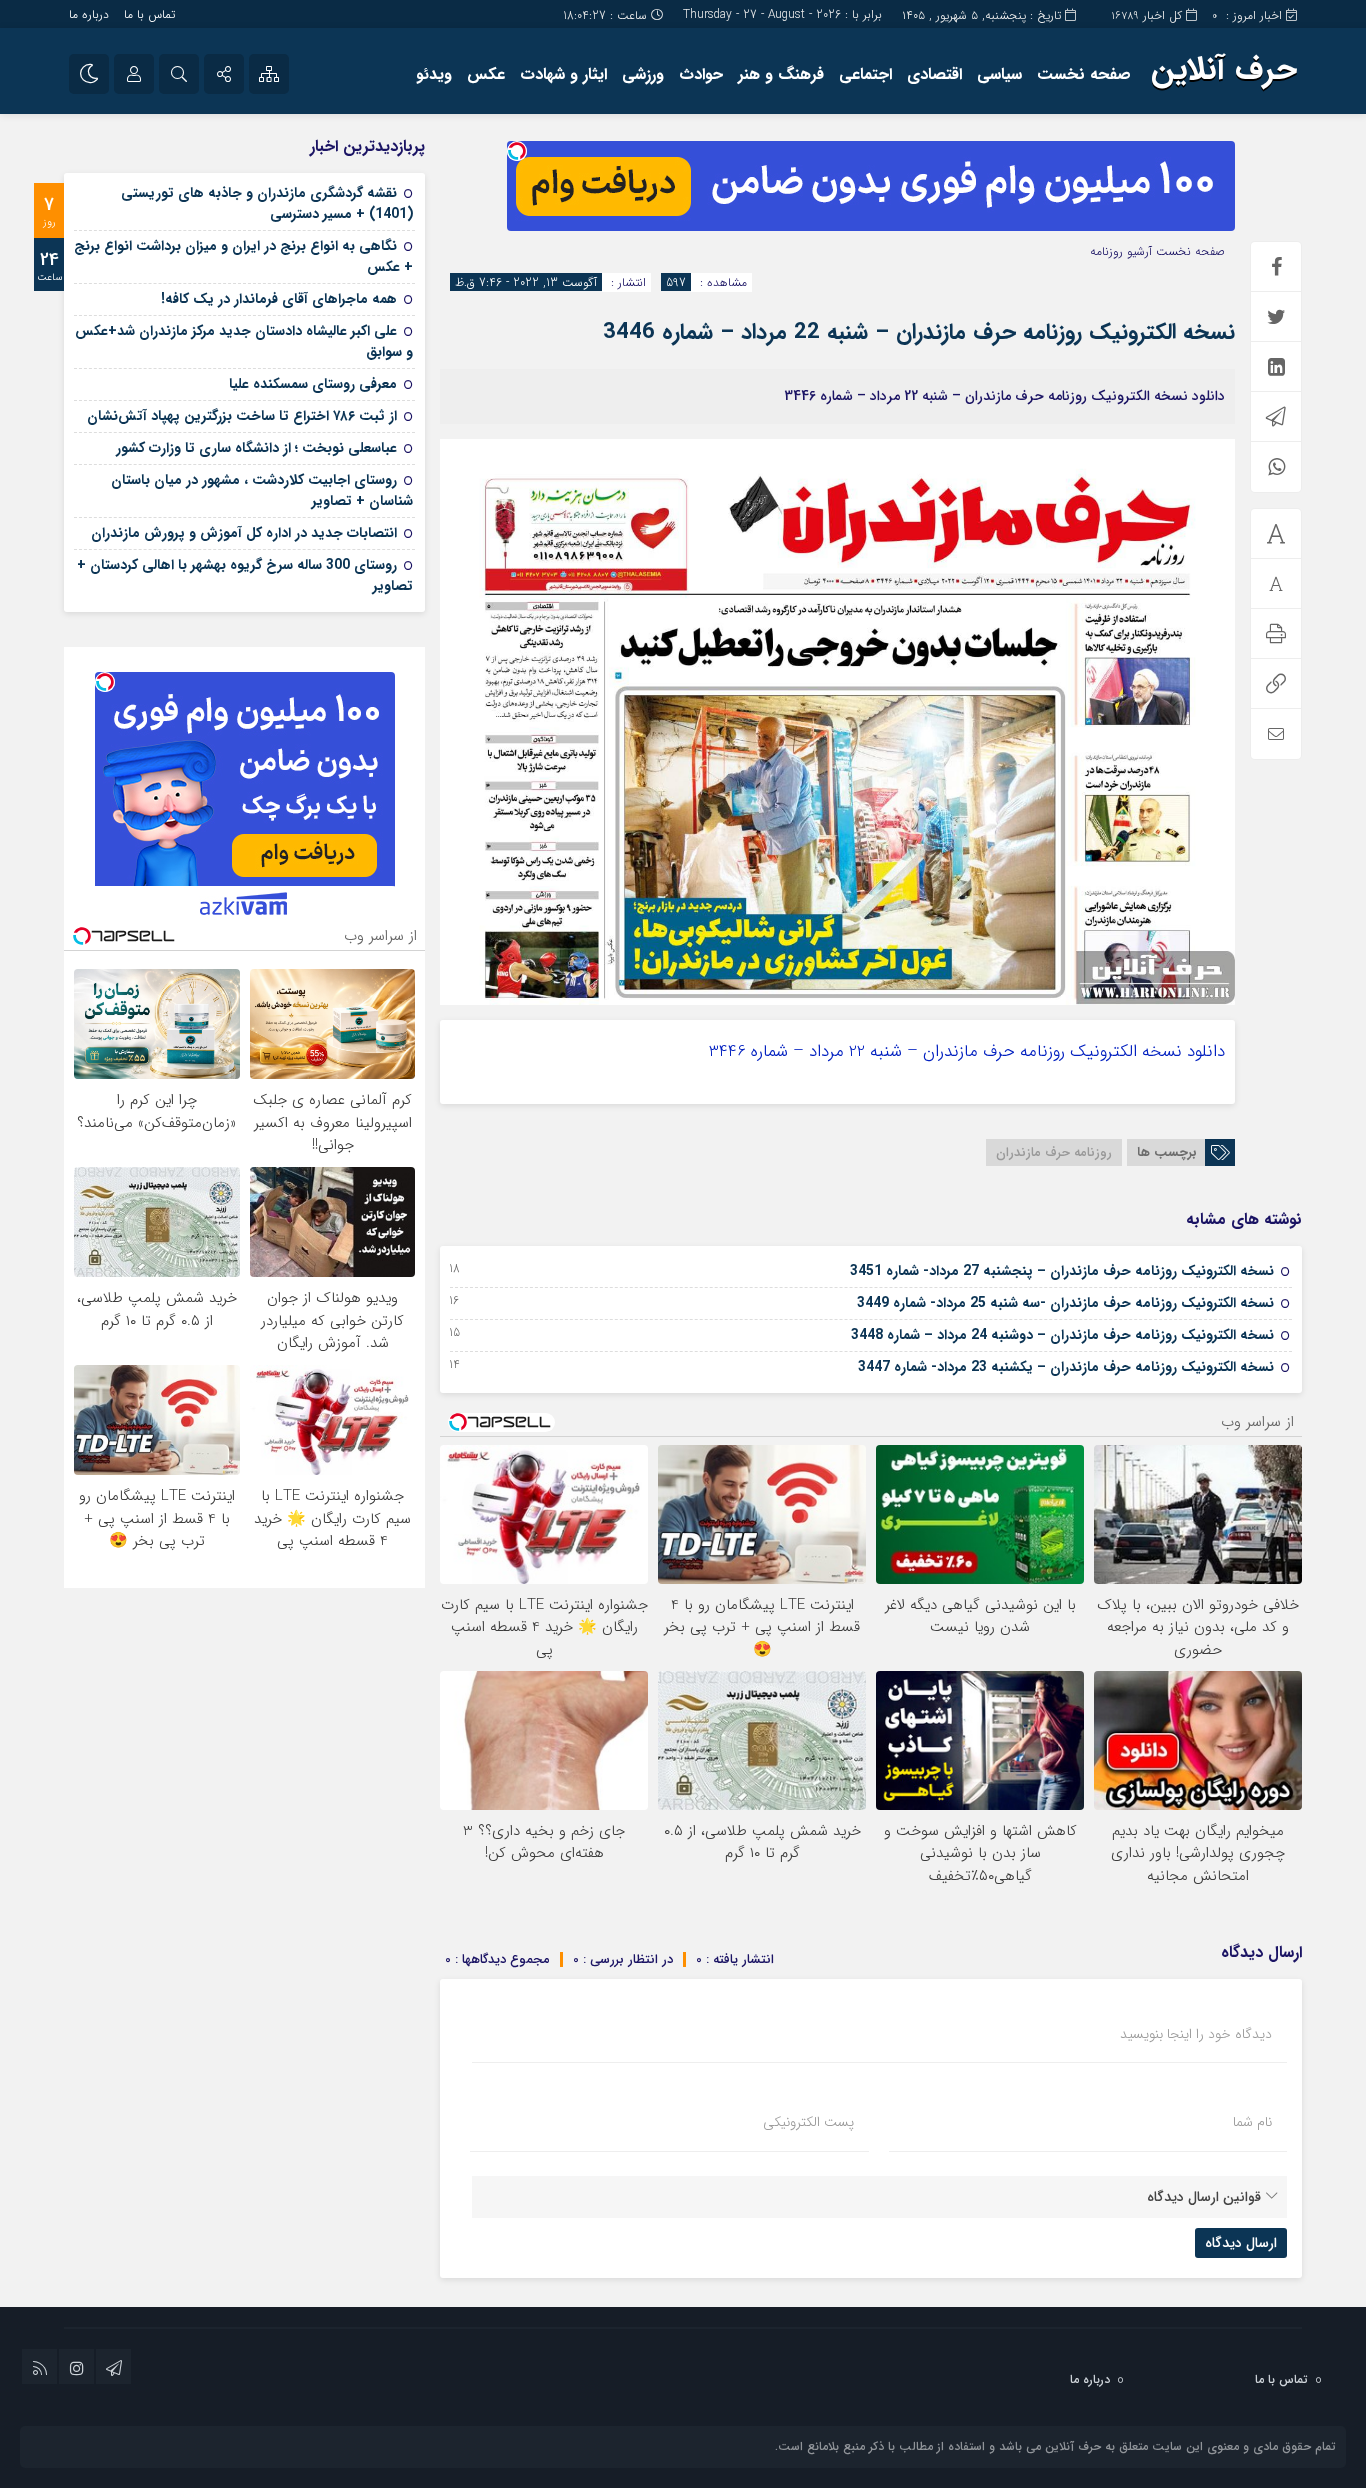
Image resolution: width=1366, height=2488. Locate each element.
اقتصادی (934, 74)
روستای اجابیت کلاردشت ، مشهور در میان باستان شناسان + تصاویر (262, 490)
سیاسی (999, 74)
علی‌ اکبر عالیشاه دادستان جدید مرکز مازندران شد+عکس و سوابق (244, 341)
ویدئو (434, 74)
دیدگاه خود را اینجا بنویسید (1196, 2034)
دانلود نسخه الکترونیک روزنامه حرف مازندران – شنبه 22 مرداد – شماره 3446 (967, 1051)
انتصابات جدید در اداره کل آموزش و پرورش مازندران (244, 533)
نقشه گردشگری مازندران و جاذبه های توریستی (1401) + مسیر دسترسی (267, 203)
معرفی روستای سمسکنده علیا (313, 384)
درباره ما (89, 14)
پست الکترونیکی (808, 2122)
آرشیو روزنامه (1121, 251)
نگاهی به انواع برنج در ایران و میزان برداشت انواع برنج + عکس (243, 256)
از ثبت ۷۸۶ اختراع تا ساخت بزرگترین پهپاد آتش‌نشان (242, 416)
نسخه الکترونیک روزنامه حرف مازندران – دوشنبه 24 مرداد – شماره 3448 (1062, 1335)
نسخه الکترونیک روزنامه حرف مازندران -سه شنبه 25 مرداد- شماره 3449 (1065, 1303)
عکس (486, 74)
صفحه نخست (1084, 74)
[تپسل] (517, 151)
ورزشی (643, 74)
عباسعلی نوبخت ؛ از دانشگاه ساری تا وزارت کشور (256, 448)
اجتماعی (865, 74)
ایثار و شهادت (563, 74)
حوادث (701, 74)
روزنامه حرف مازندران (1054, 1152)
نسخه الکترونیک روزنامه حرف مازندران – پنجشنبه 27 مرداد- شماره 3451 (1062, 1271)
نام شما (1252, 2122)
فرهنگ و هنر (781, 74)
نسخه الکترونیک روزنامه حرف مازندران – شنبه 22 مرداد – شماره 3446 (919, 332)
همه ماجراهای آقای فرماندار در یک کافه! (279, 299)
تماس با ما (149, 14)
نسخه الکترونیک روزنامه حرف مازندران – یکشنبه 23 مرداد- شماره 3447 (1066, 1367)
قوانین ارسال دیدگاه (1204, 2197)
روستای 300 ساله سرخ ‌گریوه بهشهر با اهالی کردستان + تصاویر (245, 575)
